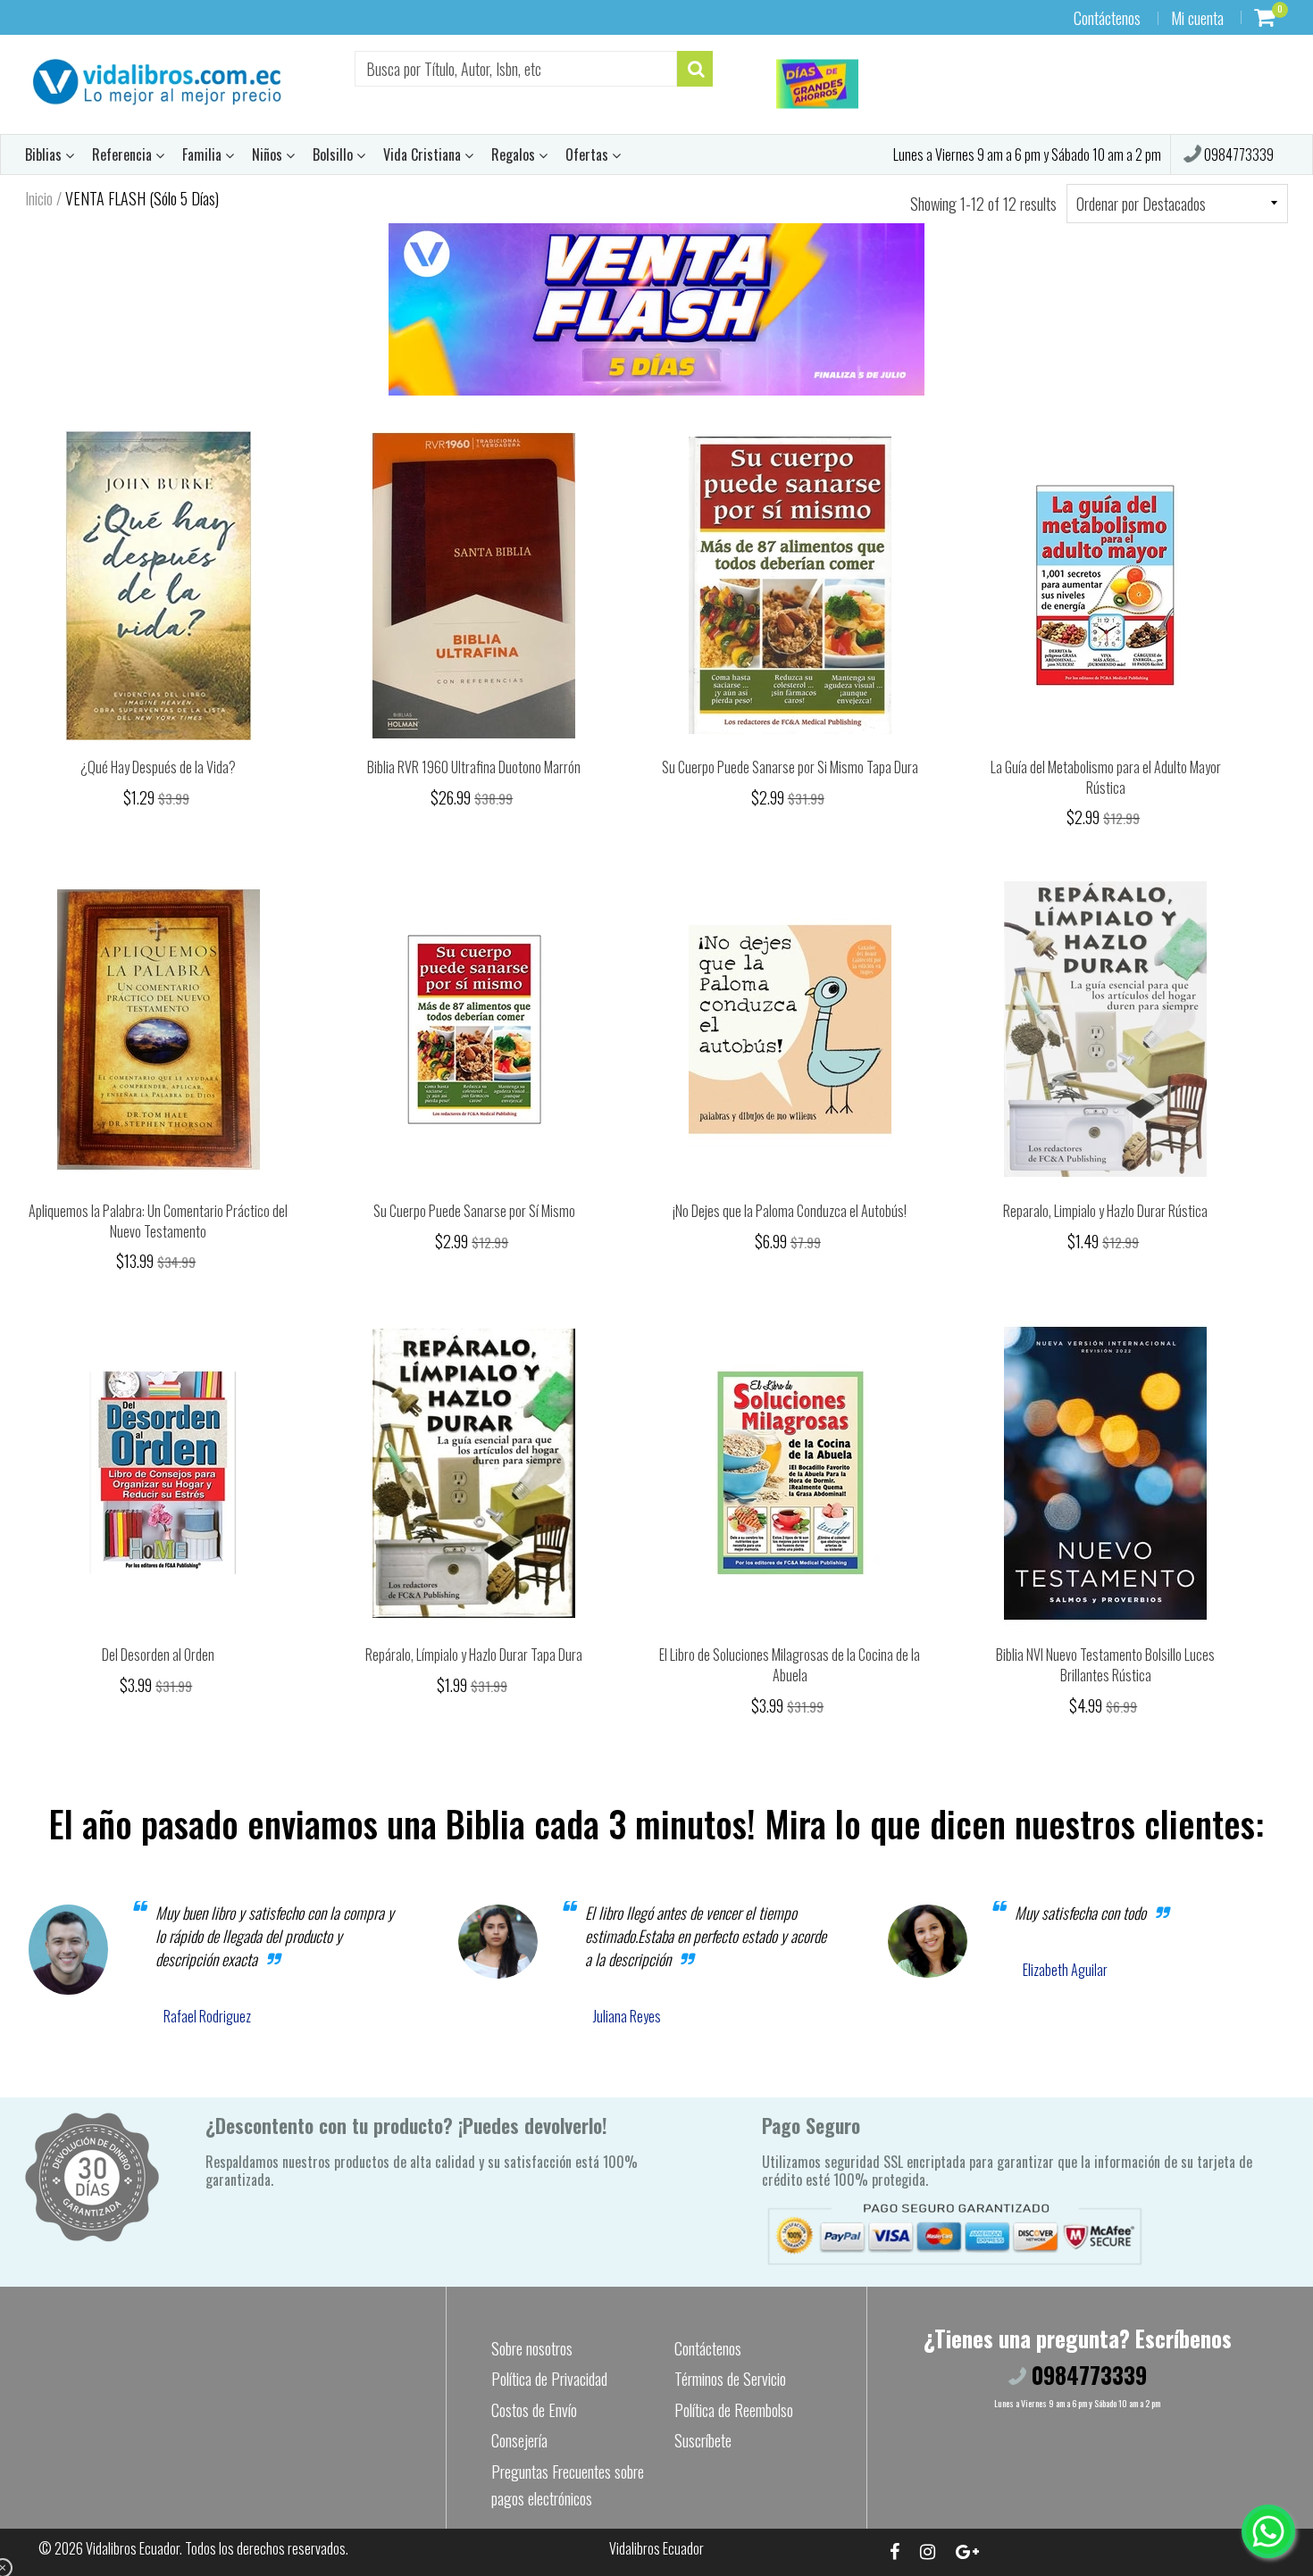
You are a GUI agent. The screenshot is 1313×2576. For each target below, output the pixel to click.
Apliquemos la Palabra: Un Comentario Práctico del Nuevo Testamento (158, 1221)
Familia (204, 154)
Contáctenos (1107, 18)
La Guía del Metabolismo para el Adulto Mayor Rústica (1106, 777)
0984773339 (1238, 154)
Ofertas (589, 154)
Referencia (124, 154)
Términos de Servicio (730, 2379)
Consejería (519, 2440)
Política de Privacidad (549, 2379)
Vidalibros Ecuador (133, 2548)
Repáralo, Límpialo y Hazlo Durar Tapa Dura (474, 1655)
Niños (269, 154)
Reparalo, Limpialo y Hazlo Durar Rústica (1105, 1211)
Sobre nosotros (532, 2348)
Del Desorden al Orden (158, 1655)
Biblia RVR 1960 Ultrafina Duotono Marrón (474, 767)
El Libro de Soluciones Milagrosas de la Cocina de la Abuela (790, 1665)
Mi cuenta (1197, 18)
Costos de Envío (534, 2410)
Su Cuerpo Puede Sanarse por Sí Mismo (474, 1211)
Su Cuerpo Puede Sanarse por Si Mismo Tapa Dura (790, 767)
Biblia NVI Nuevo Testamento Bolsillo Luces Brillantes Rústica (1105, 1665)
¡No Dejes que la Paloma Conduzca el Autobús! (790, 1211)
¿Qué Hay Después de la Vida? (158, 767)
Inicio (39, 198)
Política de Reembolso (734, 2410)
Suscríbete (703, 2440)
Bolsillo (335, 154)
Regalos (515, 154)
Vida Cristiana (424, 154)
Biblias (45, 154)
